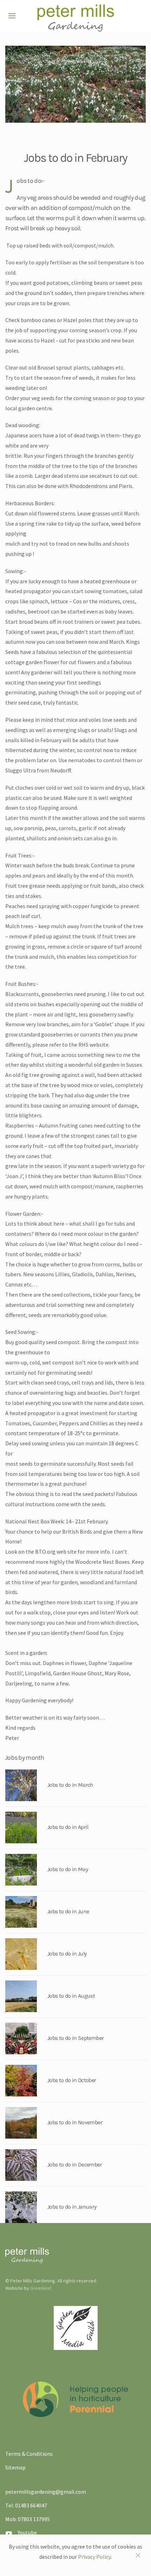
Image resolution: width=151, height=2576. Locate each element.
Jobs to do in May (68, 1869)
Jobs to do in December (75, 2164)
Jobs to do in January (72, 2207)
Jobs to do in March (70, 1785)
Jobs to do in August (71, 1996)
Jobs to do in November (75, 2122)
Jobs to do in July (67, 1954)
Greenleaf (41, 2288)
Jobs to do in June (68, 1911)
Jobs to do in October (72, 2080)
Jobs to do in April (68, 1827)
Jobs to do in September (75, 2038)
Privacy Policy (94, 2557)
